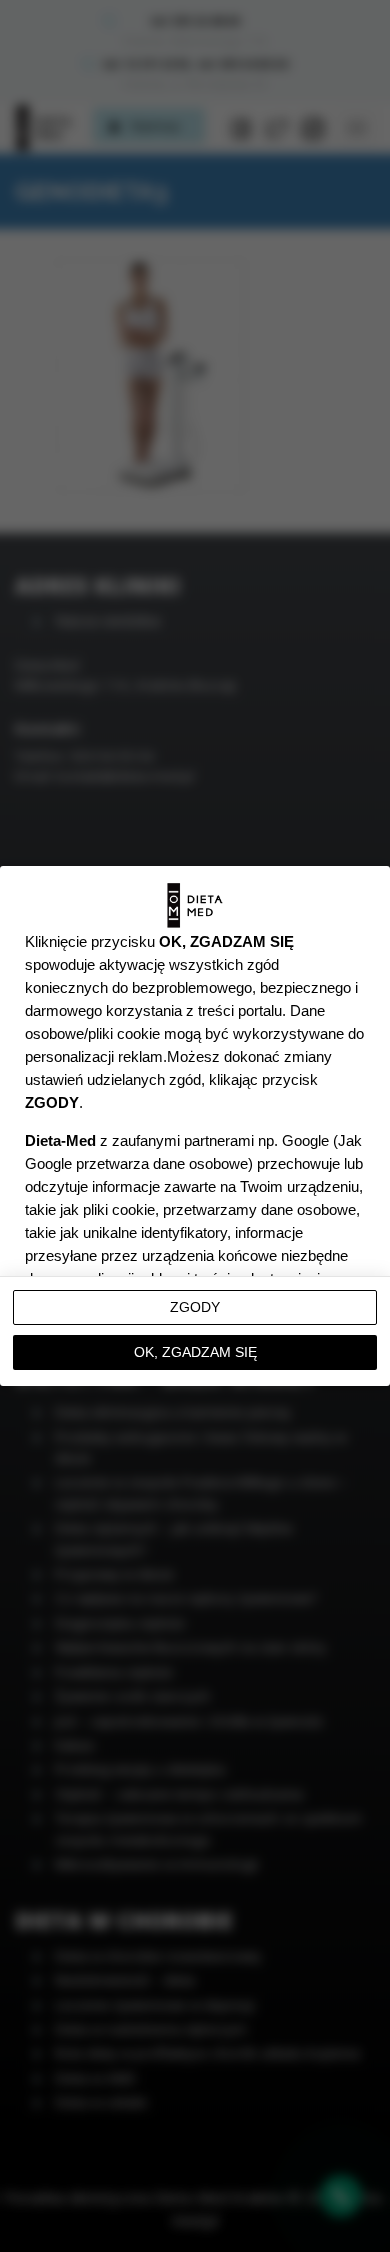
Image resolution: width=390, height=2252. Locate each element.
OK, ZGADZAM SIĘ (195, 1352)
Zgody (195, 1307)
